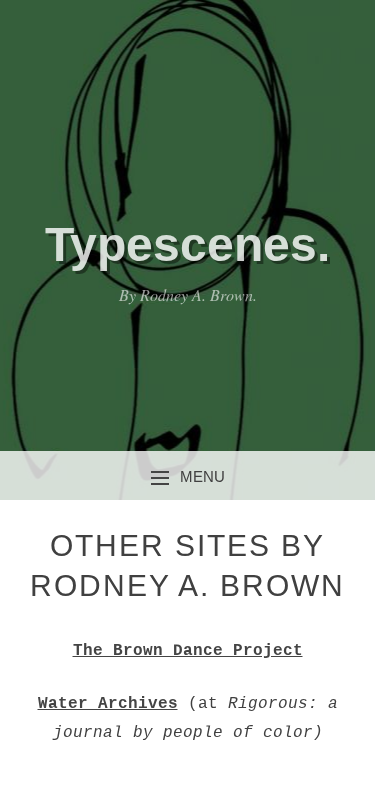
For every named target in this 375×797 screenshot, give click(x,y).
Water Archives (108, 704)
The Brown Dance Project (188, 651)
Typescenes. (187, 244)
